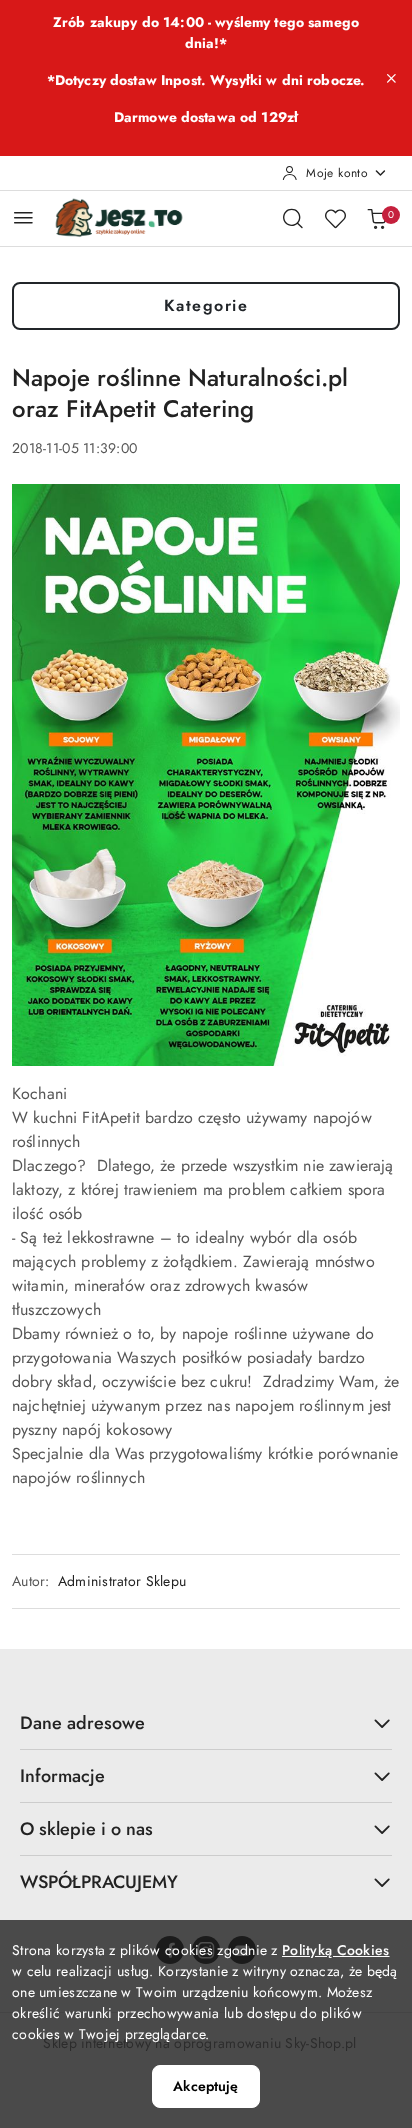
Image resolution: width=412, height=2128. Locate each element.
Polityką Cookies (335, 1950)
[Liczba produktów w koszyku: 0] (377, 218)
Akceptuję (205, 2086)
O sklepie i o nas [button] (86, 1829)
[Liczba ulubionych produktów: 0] (335, 218)
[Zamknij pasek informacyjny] (391, 78)
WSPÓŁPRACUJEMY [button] (99, 1882)
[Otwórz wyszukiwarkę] (293, 218)
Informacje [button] (62, 1776)
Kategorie (206, 305)
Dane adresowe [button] (82, 1723)
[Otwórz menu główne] (23, 217)
